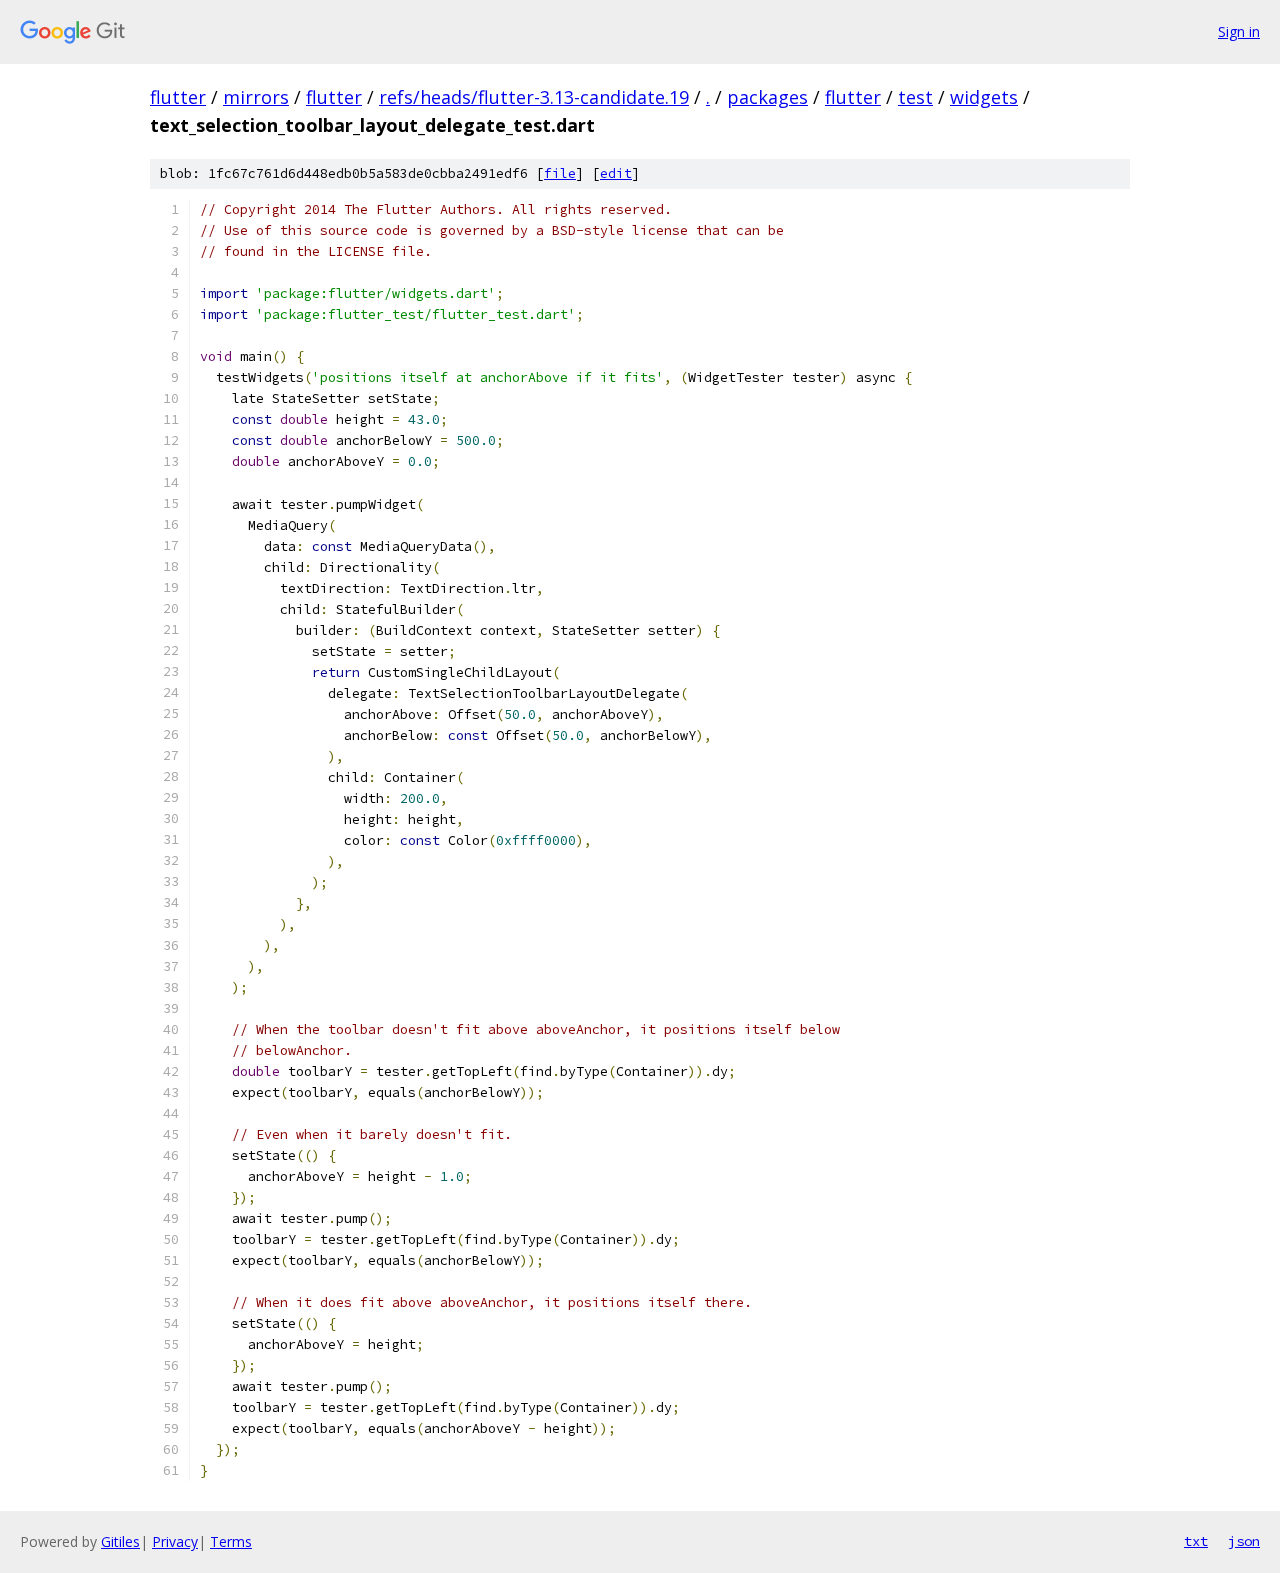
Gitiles (120, 1541)
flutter (178, 97)
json (1244, 1541)
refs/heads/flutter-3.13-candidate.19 (534, 97)
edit (616, 173)
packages (767, 97)
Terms (231, 1541)
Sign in (1239, 31)
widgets (984, 97)
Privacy (175, 1541)
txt (1196, 1541)
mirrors (256, 97)
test (915, 97)
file (560, 173)
